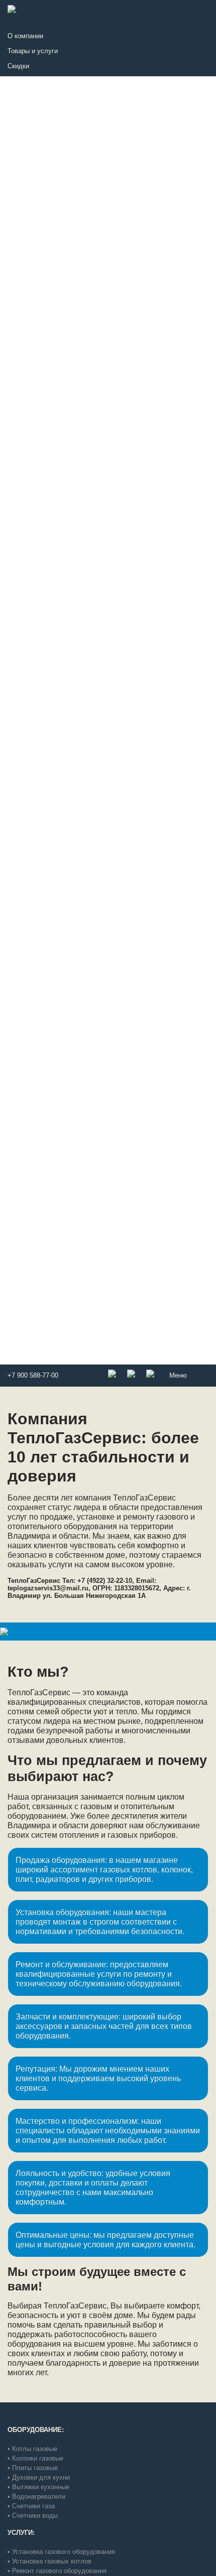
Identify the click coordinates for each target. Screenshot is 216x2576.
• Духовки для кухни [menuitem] (39, 2477)
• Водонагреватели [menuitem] (36, 2496)
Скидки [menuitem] (18, 66)
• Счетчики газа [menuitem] (31, 2506)
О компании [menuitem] (25, 36)
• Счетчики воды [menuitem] (33, 2516)
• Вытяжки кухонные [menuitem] (38, 2487)
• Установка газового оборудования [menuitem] (61, 2552)
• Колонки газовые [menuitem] (35, 2458)
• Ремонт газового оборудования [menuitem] (57, 2571)
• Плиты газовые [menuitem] (33, 2468)
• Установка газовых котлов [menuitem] (49, 2561)
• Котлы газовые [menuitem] (32, 2449)
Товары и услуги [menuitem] (33, 51)
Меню (178, 1375)
